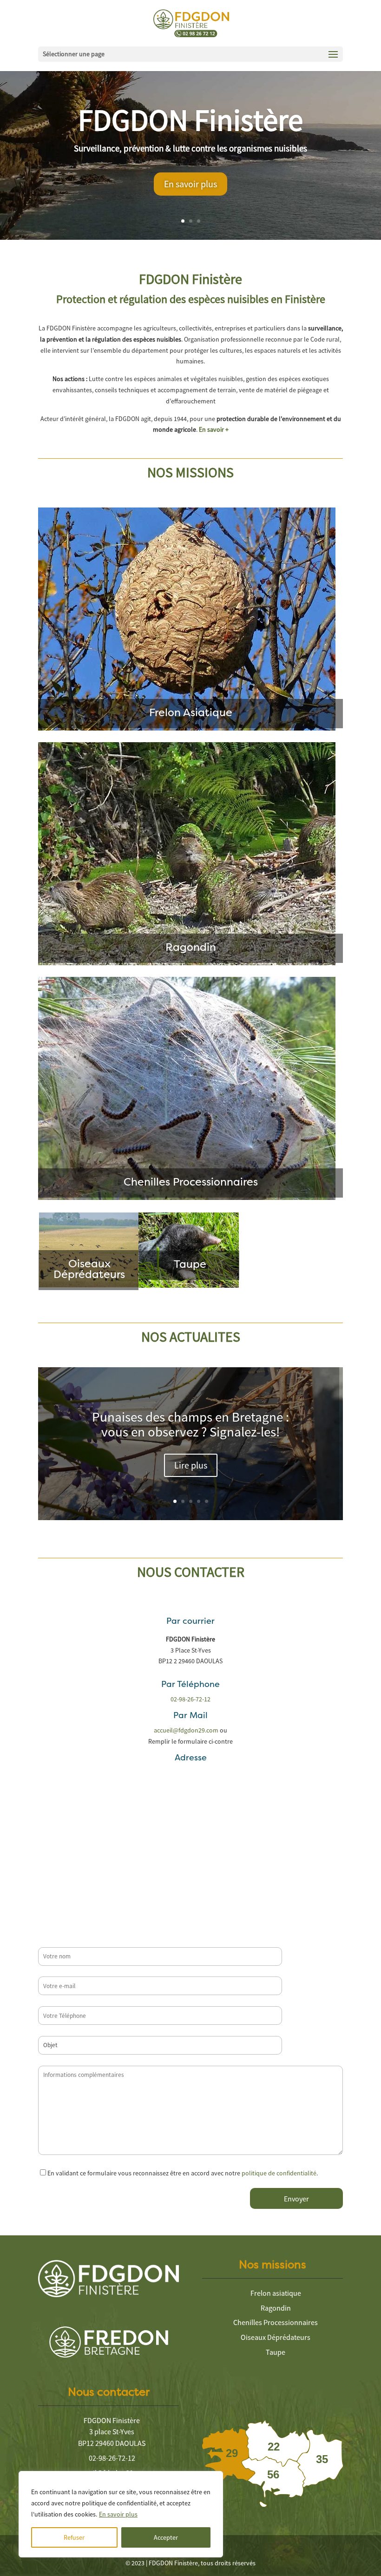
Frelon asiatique (276, 2293)
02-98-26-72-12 (190, 1699)
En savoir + (214, 429)
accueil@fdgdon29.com (186, 1730)
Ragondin (276, 2308)
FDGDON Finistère (190, 120)
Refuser (74, 2537)
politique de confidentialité (279, 2173)
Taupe (276, 2352)
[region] (121, 2514)
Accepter (166, 2537)
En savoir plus (118, 2514)
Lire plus (191, 1465)
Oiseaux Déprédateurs (276, 2337)
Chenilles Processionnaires (276, 2322)
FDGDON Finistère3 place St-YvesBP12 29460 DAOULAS (112, 2432)
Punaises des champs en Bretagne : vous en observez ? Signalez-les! (190, 1424)
